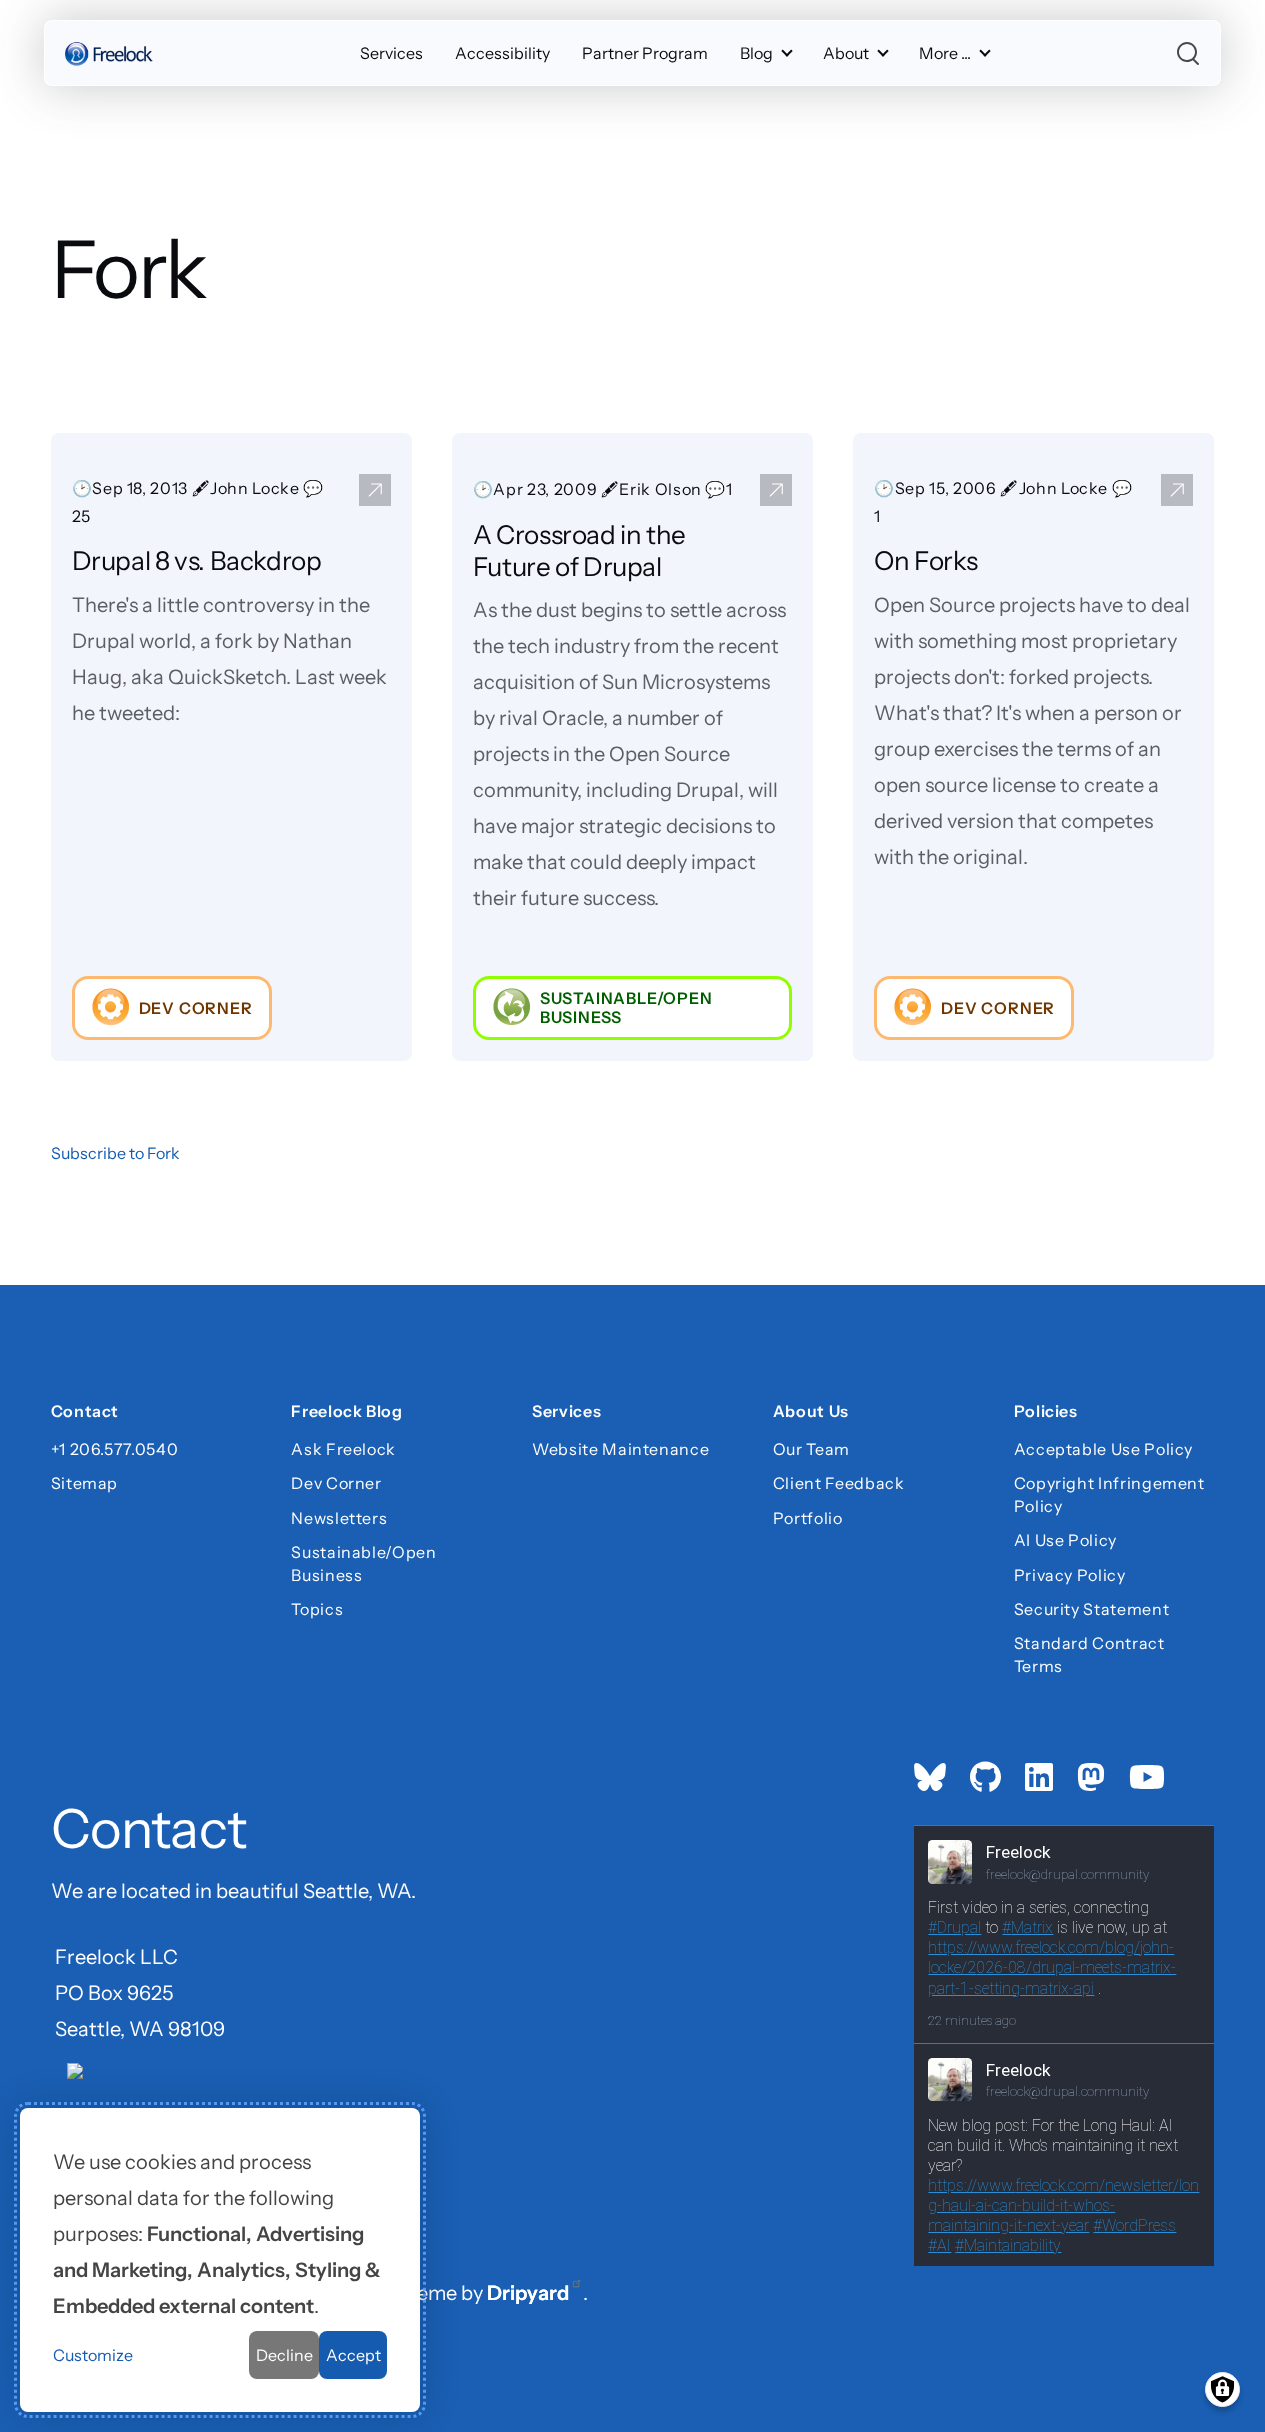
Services (391, 53)
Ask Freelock (343, 1449)
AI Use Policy (1065, 1540)
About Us (811, 1413)
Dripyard (528, 2293)
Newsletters (339, 1518)
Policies (1046, 1413)
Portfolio (808, 1518)
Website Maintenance (620, 1449)
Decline (284, 2355)
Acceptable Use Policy (1103, 1449)
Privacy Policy (1070, 1575)
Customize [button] (93, 2355)
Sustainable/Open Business (363, 1563)
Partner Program (645, 53)
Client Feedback (839, 1483)
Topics (317, 1609)
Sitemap (84, 1483)
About (846, 53)
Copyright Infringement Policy (1109, 1494)
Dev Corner (336, 1483)
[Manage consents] (1222, 2389)
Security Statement (1092, 1609)
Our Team (811, 1449)
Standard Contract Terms (1089, 1654)
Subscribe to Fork (115, 1153)
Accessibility (502, 53)
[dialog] (220, 2260)
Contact (85, 1413)
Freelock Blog (346, 1413)
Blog (756, 53)
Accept (353, 2355)
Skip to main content (51, 34)
